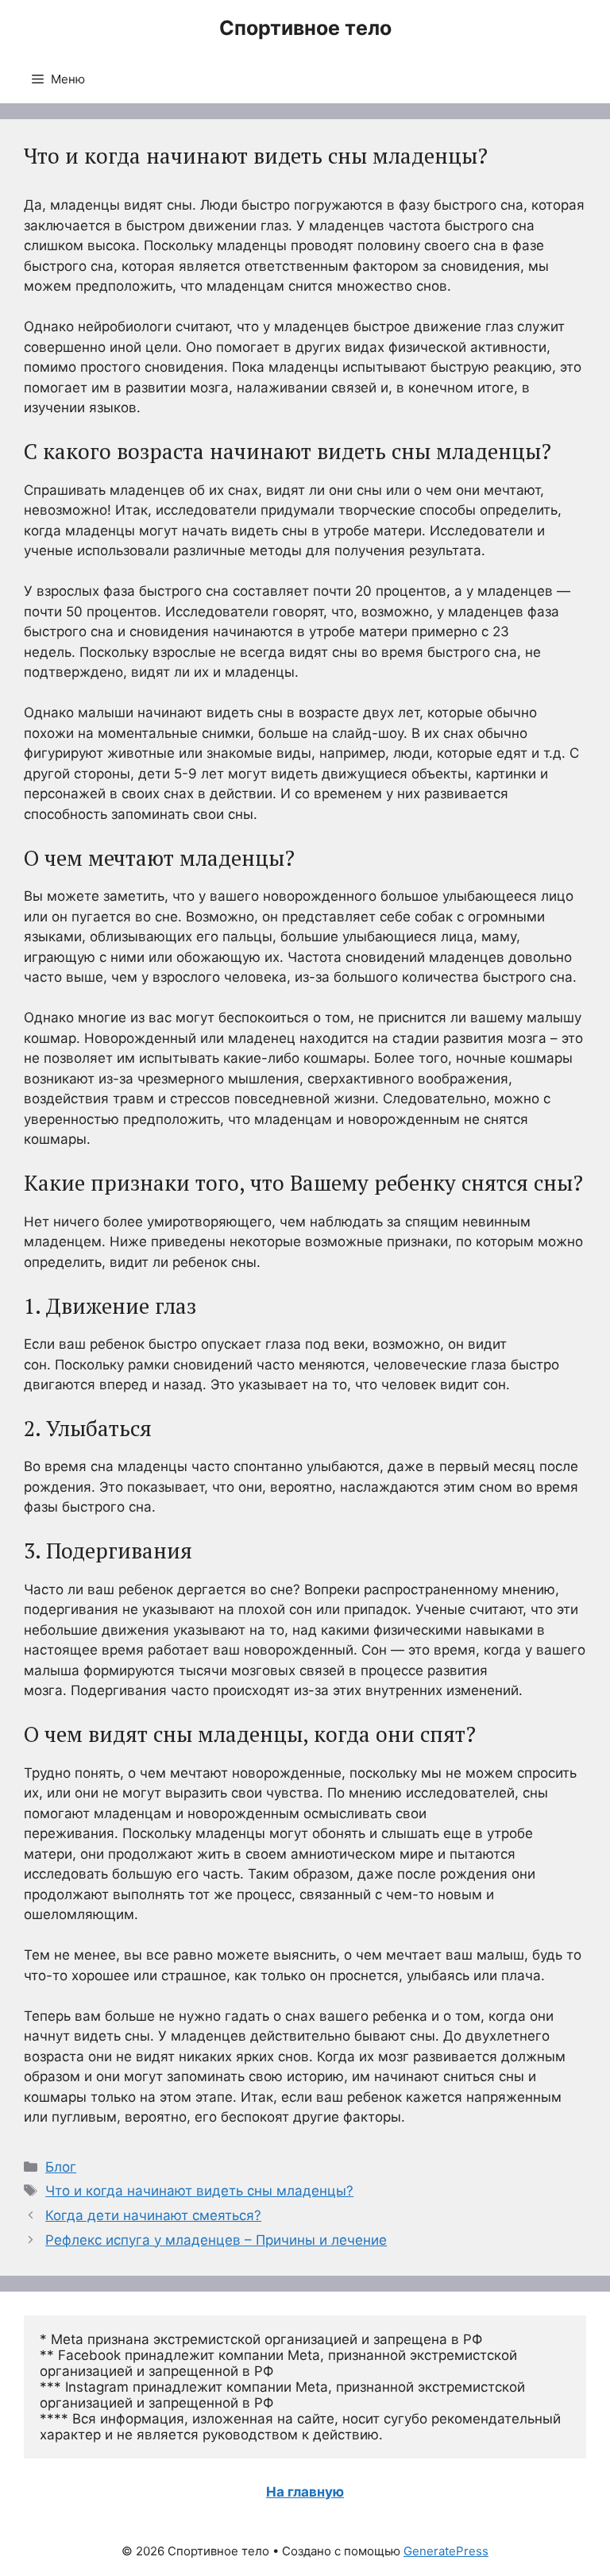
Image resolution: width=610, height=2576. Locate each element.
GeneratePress (446, 2551)
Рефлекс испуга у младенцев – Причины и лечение (216, 2240)
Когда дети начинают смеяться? (153, 2215)
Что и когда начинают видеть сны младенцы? (199, 2191)
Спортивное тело (305, 28)
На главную (305, 2492)
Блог (61, 2167)
